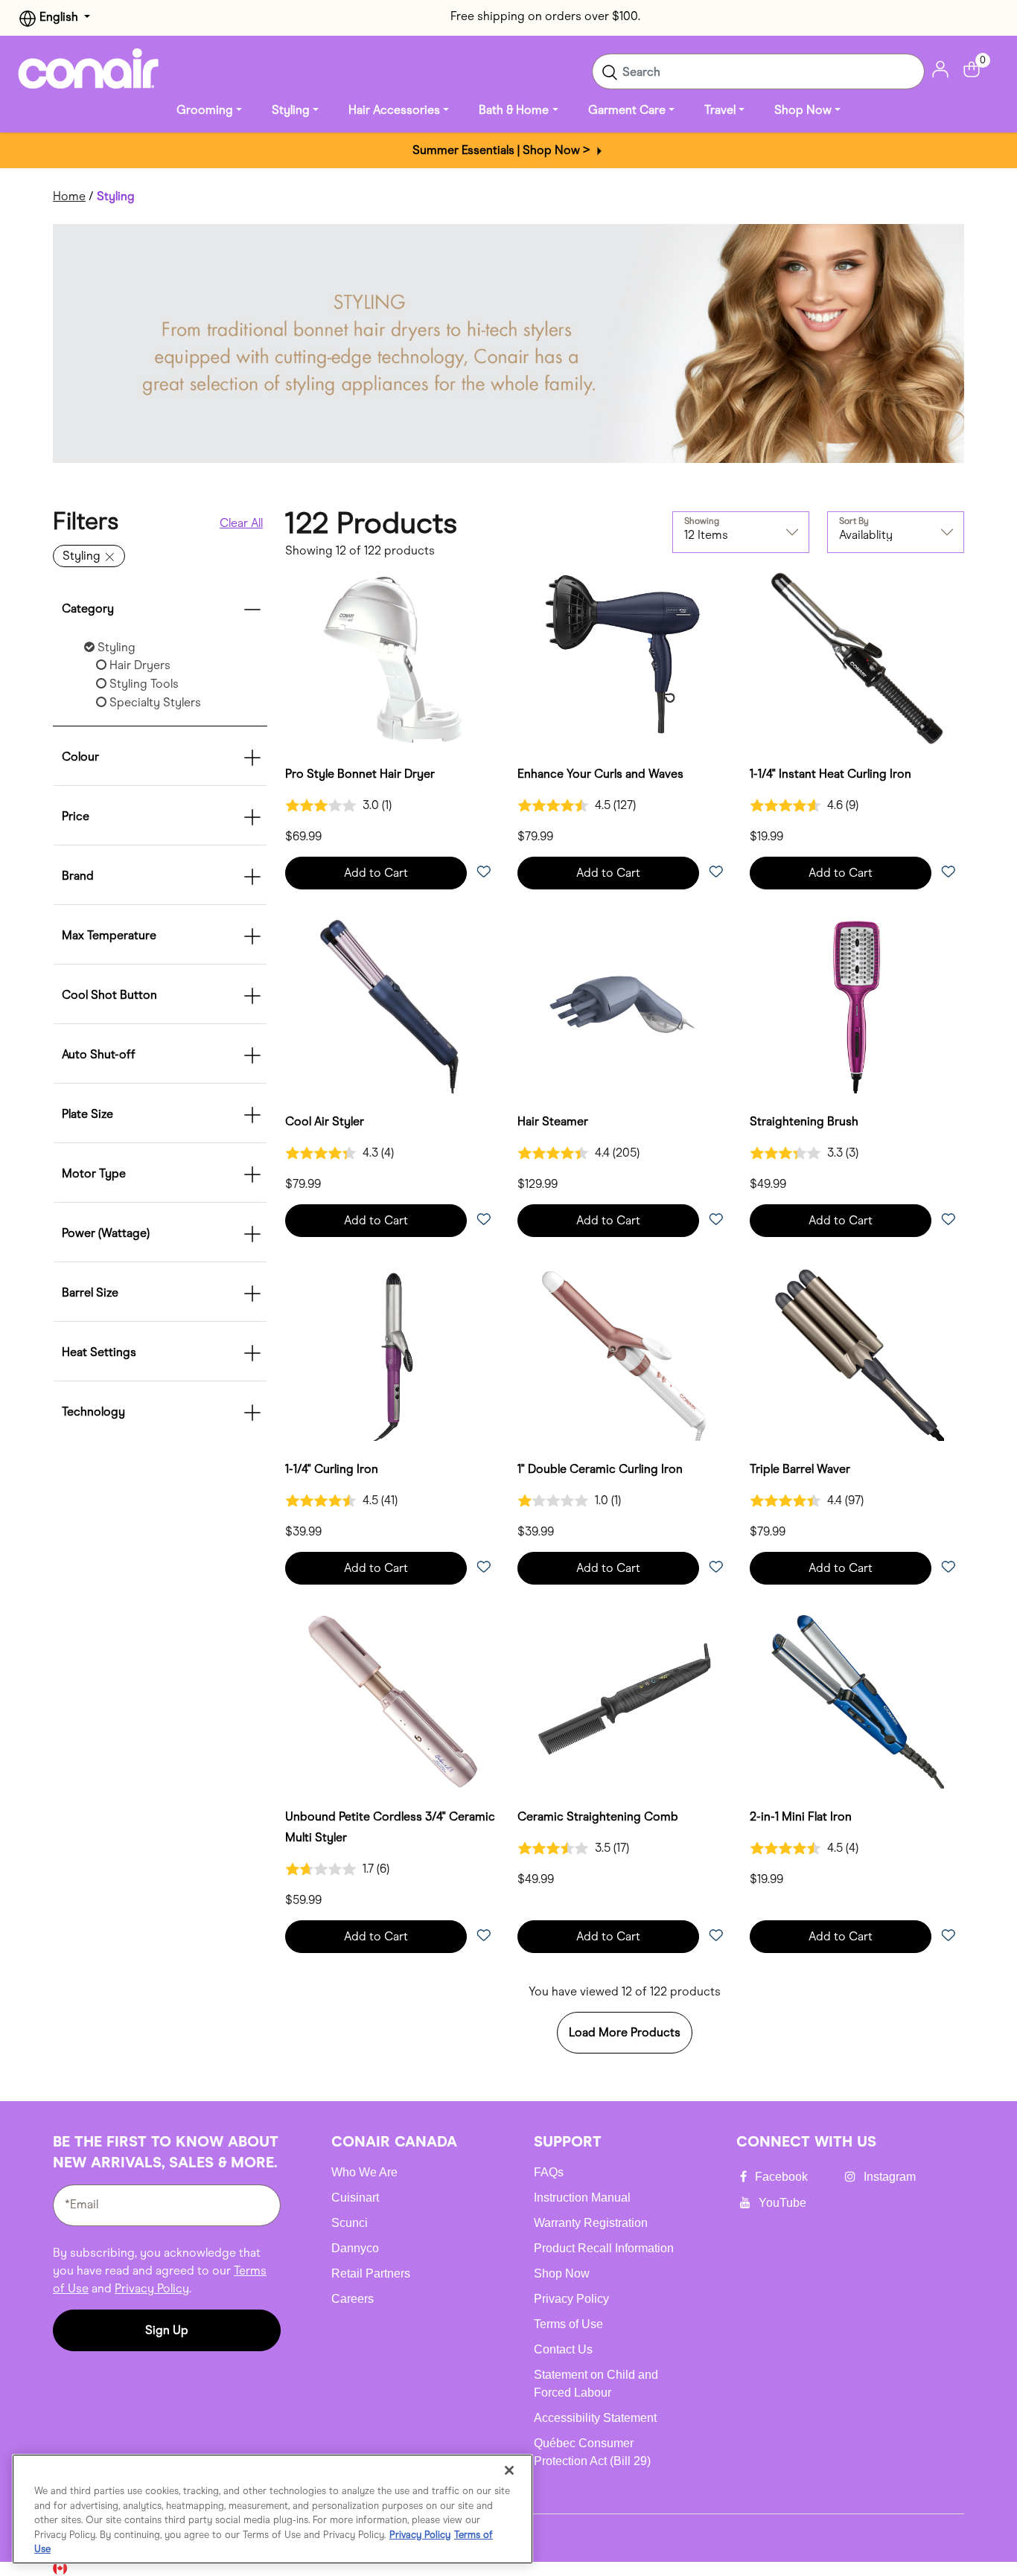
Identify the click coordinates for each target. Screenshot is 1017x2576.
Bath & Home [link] (514, 110)
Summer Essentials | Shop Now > (503, 150)
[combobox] (758, 71)
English (59, 17)
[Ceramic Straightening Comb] (625, 1701)
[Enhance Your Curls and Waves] (625, 659)
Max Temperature (109, 935)
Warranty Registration (591, 2223)
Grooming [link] (205, 110)
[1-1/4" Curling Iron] (392, 1354)
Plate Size (87, 1114)
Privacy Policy (152, 2288)
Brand (78, 876)
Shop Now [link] (803, 110)
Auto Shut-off (99, 1054)
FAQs (549, 2172)
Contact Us (563, 2349)
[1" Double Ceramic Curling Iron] (625, 1354)
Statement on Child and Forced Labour (596, 2384)
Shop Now (562, 2273)
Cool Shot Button (109, 995)
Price (76, 816)
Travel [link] (720, 110)
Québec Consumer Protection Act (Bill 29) (592, 2452)
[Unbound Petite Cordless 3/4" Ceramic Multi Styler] (392, 1701)
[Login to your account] (940, 68)
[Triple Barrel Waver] (857, 1354)
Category (88, 608)
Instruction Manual (582, 2198)
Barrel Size (90, 1292)
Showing (702, 521)
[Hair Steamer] (625, 1006)
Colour (80, 757)
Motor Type (94, 1173)
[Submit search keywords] (610, 71)
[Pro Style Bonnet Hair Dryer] (392, 659)
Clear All (241, 523)
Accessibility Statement (595, 2418)
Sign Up (167, 2330)
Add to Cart (376, 873)
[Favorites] (483, 873)
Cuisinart (355, 2198)
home (69, 196)
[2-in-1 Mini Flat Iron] (857, 1701)
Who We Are (364, 2172)
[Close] (509, 2470)
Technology (93, 1412)
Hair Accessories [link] (394, 110)
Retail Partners (371, 2273)
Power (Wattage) (106, 1233)
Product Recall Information (604, 2248)
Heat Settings (99, 1352)
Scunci (350, 2223)
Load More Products (625, 2032)
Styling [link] (291, 110)
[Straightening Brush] (857, 1006)
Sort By (854, 521)
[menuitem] (209, 110)
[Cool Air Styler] (392, 1006)
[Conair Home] (89, 68)
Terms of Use (568, 2324)
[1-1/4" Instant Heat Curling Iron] (857, 659)
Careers (353, 2299)
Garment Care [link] (627, 110)
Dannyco (355, 2248)
